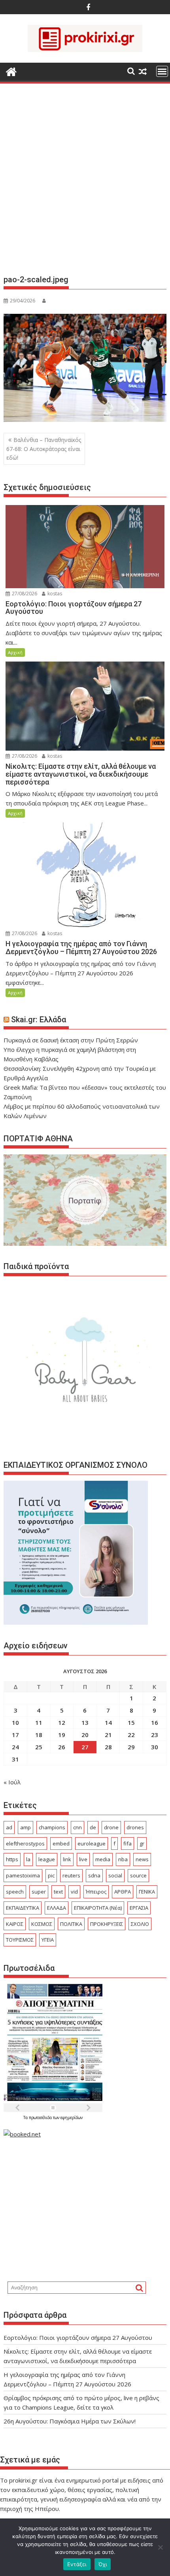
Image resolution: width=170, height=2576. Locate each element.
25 (39, 1747)
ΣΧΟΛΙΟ (140, 1924)
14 (108, 1722)
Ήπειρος (96, 1892)
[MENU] (162, 71)
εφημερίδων (72, 2117)
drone (111, 1827)
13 (85, 1722)
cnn (77, 1827)
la (28, 1859)
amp (25, 1827)
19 (62, 1735)
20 (85, 1735)
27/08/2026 (24, 594)
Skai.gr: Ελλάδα (39, 1020)
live (83, 1859)
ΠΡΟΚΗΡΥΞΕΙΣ (107, 1924)
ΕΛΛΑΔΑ (57, 1908)
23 (155, 1735)
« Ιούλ (12, 1782)
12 (62, 1722)
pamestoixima (23, 1875)
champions (52, 1827)
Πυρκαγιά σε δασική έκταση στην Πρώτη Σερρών (71, 1040)
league (47, 1859)
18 (39, 1735)
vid (74, 1892)
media (103, 1859)
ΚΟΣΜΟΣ (42, 1924)
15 (131, 1722)
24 (15, 1747)
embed (61, 1843)
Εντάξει (77, 2564)
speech (15, 1892)
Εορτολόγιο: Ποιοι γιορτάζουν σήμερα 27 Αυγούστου (78, 2337)
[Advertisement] (85, 182)
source (138, 1875)
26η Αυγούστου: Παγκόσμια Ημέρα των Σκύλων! (70, 2421)
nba (123, 1859)
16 (155, 1722)
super (39, 1892)
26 (62, 1747)
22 (131, 1735)
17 (15, 1735)
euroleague (92, 1843)
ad (9, 1827)
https (12, 1859)
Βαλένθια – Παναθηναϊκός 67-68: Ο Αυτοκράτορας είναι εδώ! (44, 449)
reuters (71, 1875)
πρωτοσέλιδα (41, 2117)
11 (39, 1722)
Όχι (103, 2564)
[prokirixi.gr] (11, 71)
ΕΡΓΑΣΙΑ (139, 1908)
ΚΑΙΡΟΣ (15, 1924)
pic (51, 1875)
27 (85, 1747)
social (115, 1875)
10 (15, 1722)
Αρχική (15, 652)
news (142, 1859)
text (58, 1892)
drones (135, 1827)
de (93, 1827)
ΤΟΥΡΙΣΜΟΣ (20, 1940)
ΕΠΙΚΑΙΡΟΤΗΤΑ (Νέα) (98, 1908)
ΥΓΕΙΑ (48, 1940)
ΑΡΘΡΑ (123, 1892)
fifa (127, 1843)
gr (142, 1843)
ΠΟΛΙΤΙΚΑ (71, 1924)
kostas (54, 594)
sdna (94, 1875)
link (67, 1859)
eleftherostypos (25, 1843)
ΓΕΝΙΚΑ (147, 1892)
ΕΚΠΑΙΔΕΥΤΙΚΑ (23, 1908)
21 (108, 1735)
